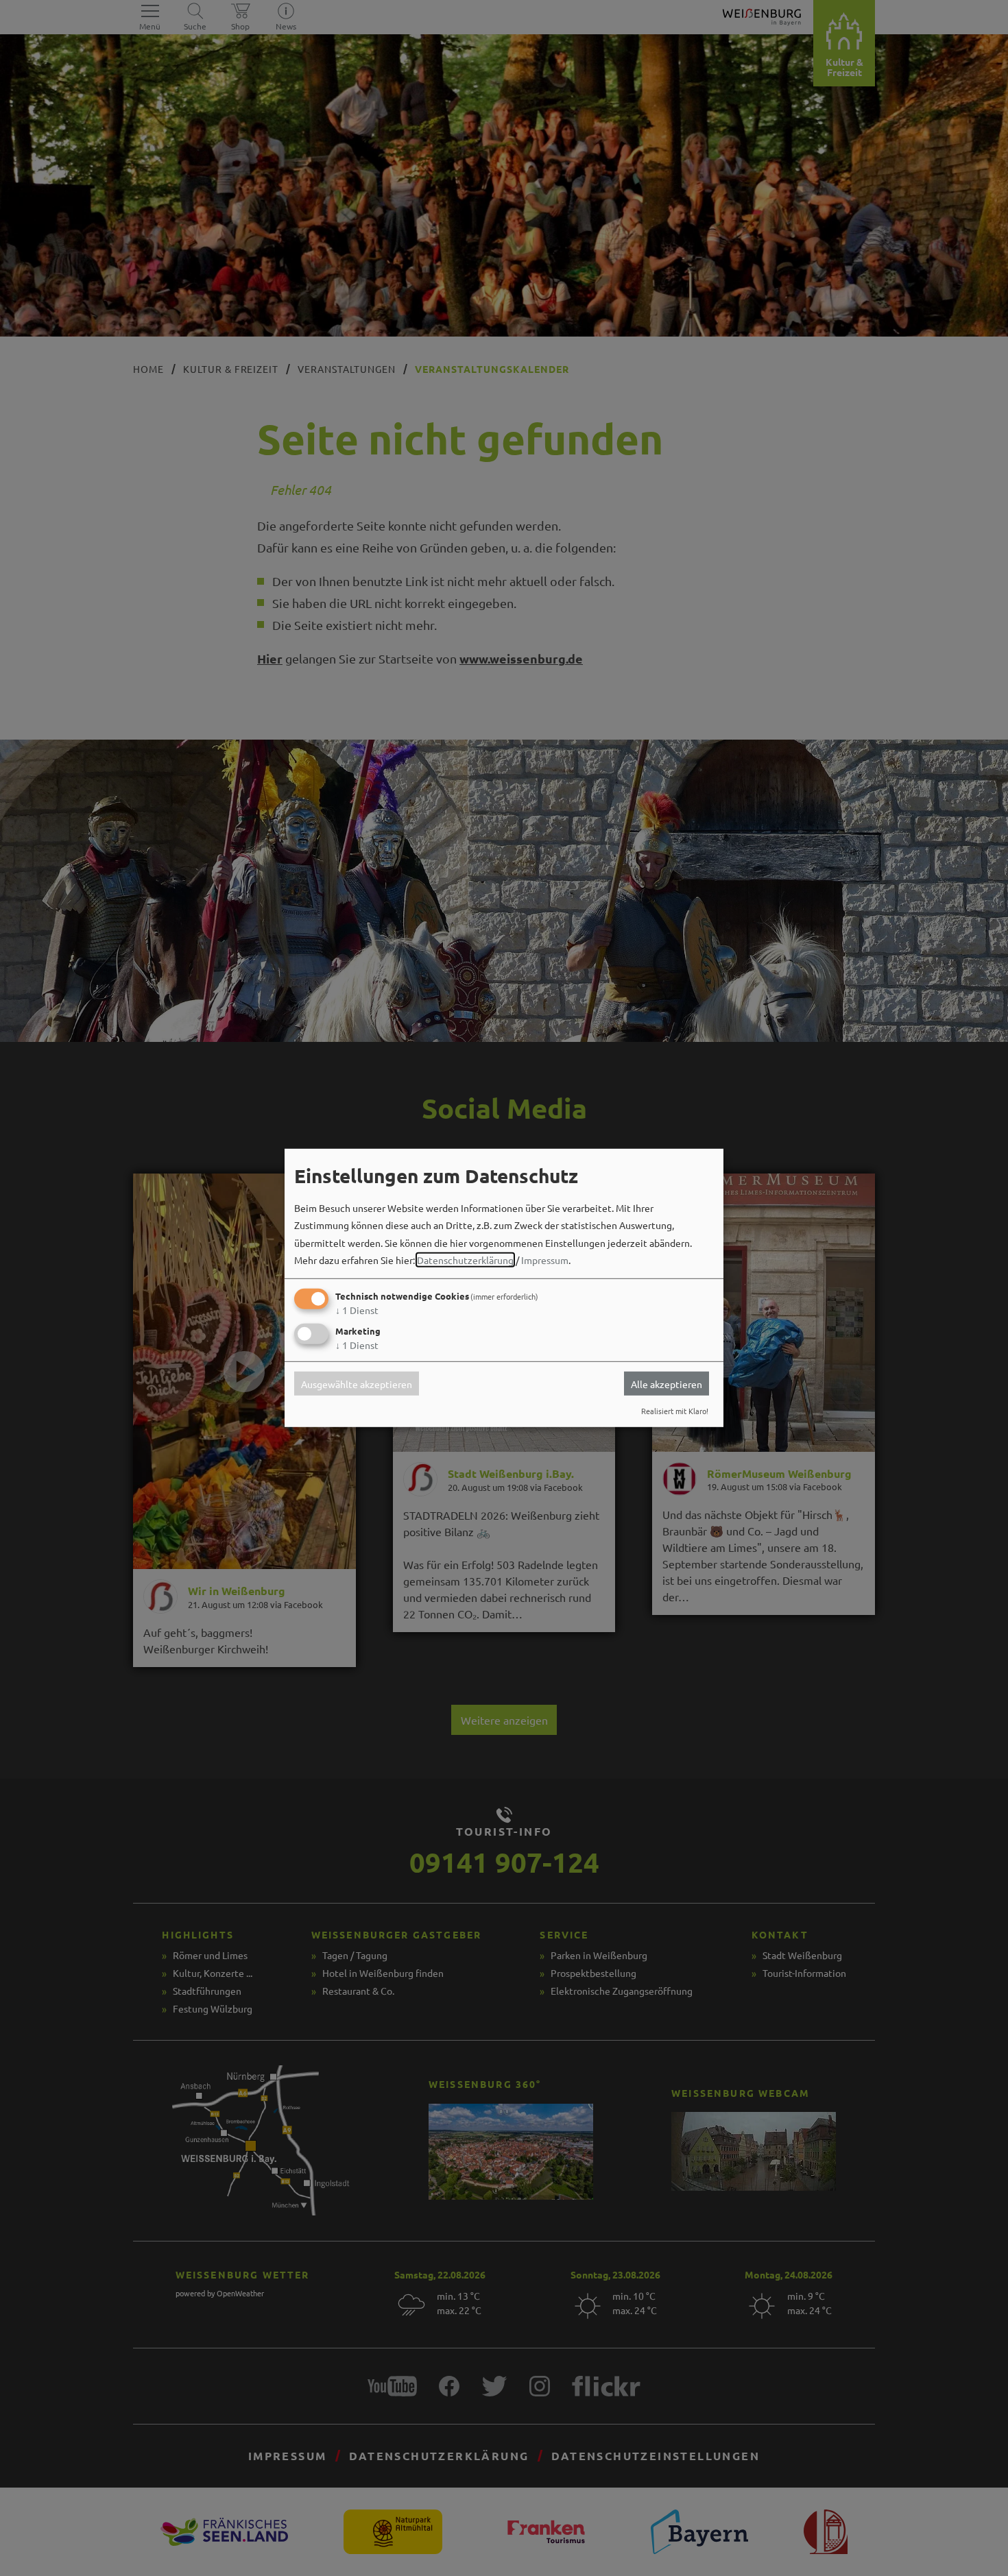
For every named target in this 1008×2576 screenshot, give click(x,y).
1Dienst (357, 1310)
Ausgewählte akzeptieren (357, 1383)
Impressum (545, 1260)
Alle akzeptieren (667, 1383)
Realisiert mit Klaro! (675, 1411)
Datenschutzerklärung (465, 1260)
